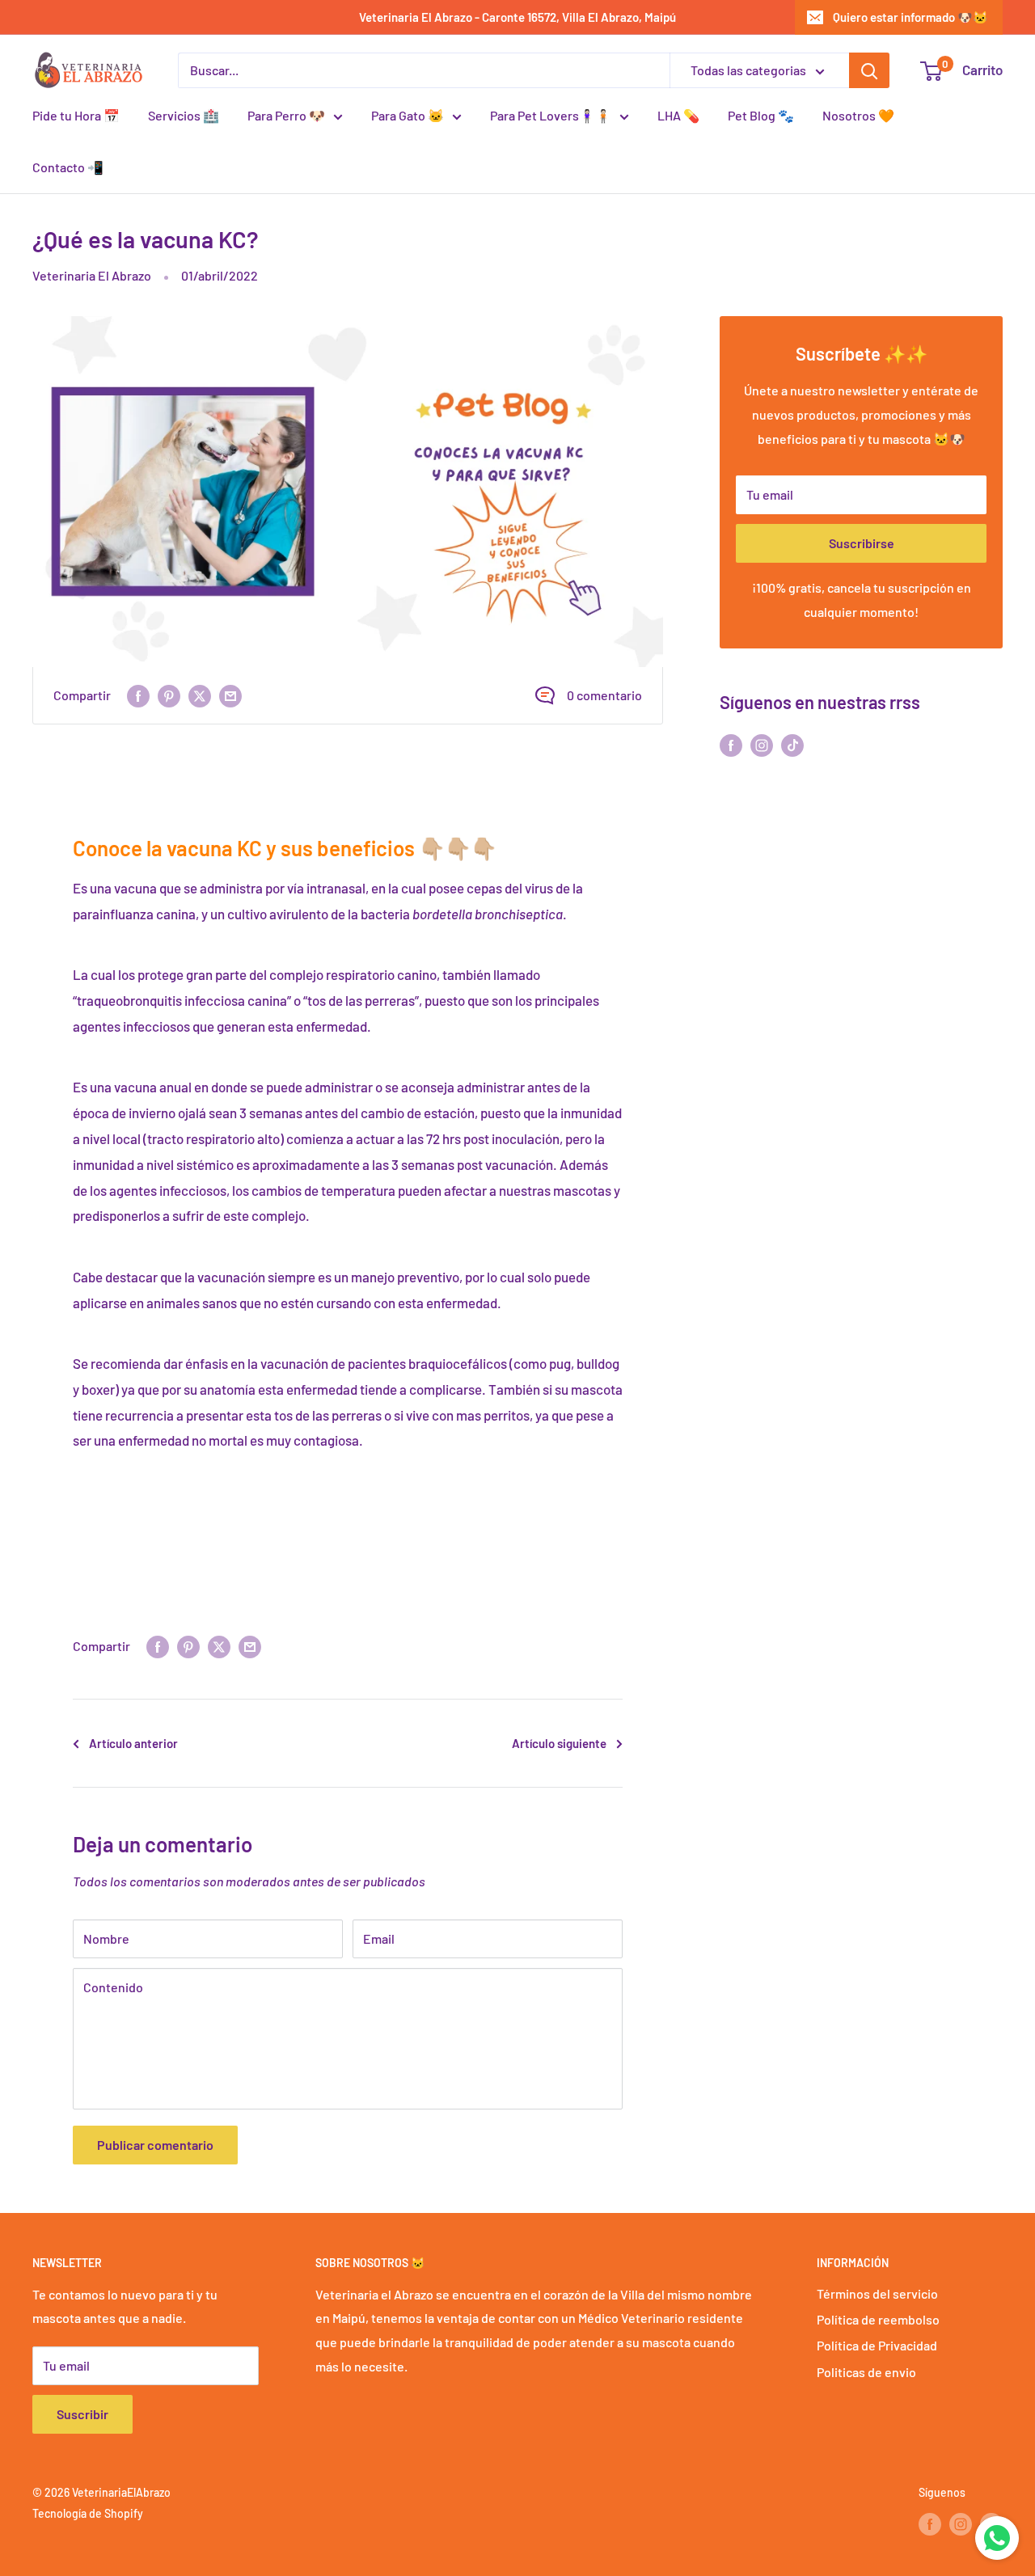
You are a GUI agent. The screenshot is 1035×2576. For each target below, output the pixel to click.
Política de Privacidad (877, 2345)
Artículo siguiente (559, 1743)
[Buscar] (869, 70)
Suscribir (82, 2414)
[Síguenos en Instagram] (762, 744)
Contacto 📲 (68, 167)
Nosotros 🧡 (858, 115)
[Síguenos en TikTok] (792, 744)
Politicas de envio (866, 2372)
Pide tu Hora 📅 (76, 115)
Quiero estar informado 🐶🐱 (910, 17)
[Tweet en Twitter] (200, 696)
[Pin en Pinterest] (169, 696)
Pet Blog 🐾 (761, 115)
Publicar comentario (155, 2145)
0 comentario (604, 695)
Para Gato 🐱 (408, 115)
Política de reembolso (878, 2319)
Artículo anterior (133, 1743)
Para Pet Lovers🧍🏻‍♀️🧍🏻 (551, 115)
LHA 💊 (678, 115)
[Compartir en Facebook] (138, 696)
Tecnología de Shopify (88, 2513)
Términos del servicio (877, 2293)
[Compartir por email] (230, 696)
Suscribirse (862, 543)
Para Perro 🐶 (286, 115)
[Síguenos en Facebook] (731, 744)
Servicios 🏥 (184, 115)
